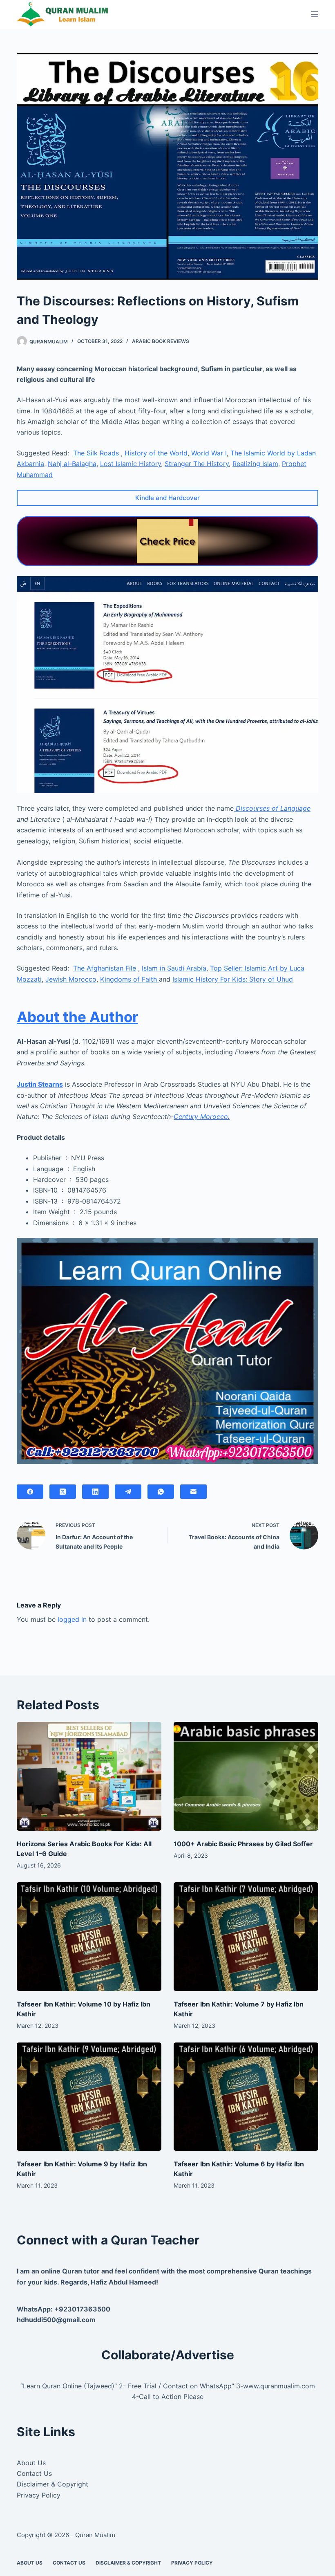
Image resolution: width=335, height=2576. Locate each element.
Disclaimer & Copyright (52, 2484)
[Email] (193, 1492)
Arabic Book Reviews (161, 341)
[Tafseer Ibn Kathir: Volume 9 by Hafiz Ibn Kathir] (89, 2097)
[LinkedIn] (95, 1492)
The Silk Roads (96, 453)
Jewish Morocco (71, 979)
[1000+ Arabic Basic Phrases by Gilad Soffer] (246, 1776)
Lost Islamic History (131, 464)
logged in (72, 1619)
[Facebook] (30, 1492)
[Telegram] (128, 1492)
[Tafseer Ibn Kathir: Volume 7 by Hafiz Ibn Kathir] (246, 1937)
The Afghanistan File (105, 968)
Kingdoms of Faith (130, 979)
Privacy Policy (39, 2495)
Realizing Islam (255, 464)
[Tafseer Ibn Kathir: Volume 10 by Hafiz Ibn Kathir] (89, 1937)
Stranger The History (197, 464)
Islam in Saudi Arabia (174, 968)
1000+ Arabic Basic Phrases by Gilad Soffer (243, 1844)
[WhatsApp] (161, 1492)
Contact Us (34, 2473)
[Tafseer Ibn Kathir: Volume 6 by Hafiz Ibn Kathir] (246, 2097)
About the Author (77, 1017)
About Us (31, 2463)
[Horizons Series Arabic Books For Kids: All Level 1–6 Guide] (89, 1776)
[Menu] (315, 14)
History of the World (156, 453)
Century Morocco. (202, 1116)
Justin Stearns (40, 1084)
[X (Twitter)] (63, 1492)
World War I (209, 453)
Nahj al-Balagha (72, 464)
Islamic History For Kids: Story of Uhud (233, 979)
